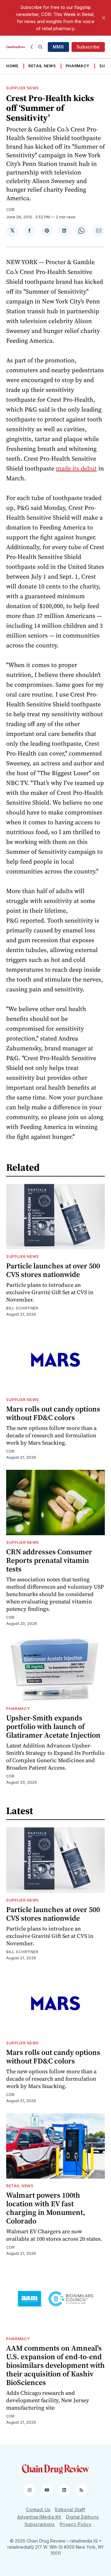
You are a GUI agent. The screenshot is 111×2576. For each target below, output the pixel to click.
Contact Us (38, 2510)
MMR (58, 47)
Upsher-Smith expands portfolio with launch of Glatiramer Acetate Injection (53, 1726)
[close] (104, 18)
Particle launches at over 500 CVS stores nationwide (53, 1270)
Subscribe (88, 47)
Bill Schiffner (22, 1308)
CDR (10, 210)
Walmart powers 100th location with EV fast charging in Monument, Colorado (46, 2208)
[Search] (40, 47)
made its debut (76, 468)
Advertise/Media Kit (39, 2517)
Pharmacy (78, 66)
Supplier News (23, 88)
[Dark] (33, 47)
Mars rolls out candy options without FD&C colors (53, 1413)
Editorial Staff (70, 2510)
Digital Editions (82, 2517)
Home (12, 66)
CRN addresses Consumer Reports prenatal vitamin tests (49, 1560)
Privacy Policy (76, 2524)
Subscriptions (40, 2524)
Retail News (42, 66)
